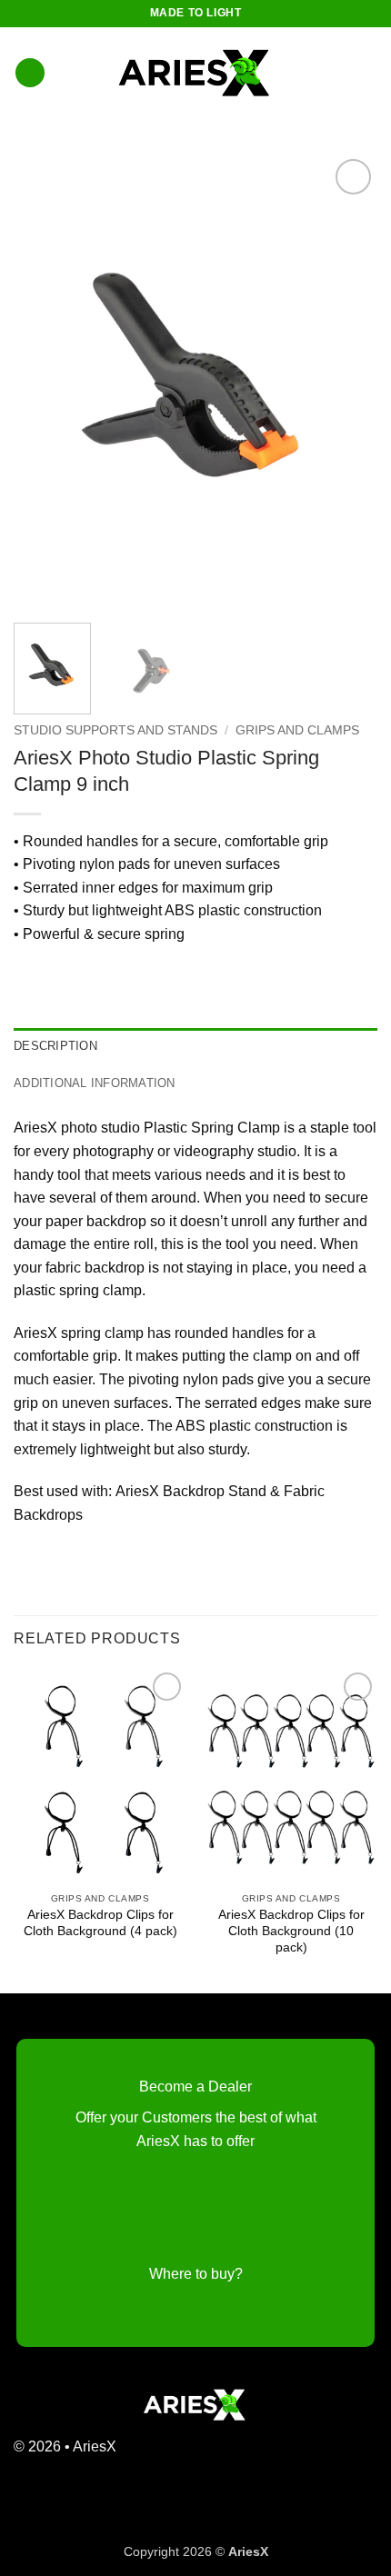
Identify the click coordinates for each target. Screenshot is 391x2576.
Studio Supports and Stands (115, 730)
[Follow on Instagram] (363, 2456)
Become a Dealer (195, 2087)
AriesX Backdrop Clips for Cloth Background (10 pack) (291, 1931)
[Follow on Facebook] (334, 2456)
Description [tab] (55, 1046)
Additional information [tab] (95, 1083)
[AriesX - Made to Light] (195, 73)
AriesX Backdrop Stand (191, 1491)
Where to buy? (196, 2274)
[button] (30, 73)
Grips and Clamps (297, 730)
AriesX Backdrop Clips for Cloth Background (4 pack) (100, 1923)
